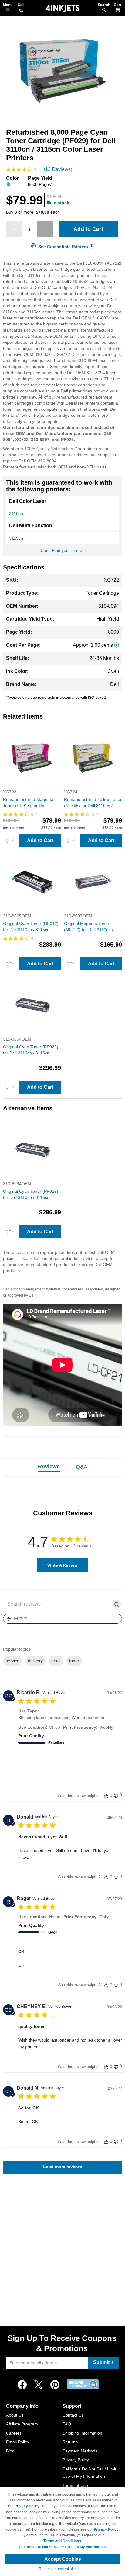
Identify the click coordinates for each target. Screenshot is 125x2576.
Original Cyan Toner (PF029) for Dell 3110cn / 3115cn (31, 1050)
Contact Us (73, 2415)
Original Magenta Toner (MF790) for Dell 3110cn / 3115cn (89, 927)
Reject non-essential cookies (63, 2569)
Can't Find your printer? (63, 550)
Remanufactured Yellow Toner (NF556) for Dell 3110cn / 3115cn (93, 803)
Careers (14, 2433)
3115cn (16, 538)
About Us (15, 2415)
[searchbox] (58, 1604)
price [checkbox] (56, 1661)
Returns (70, 2442)
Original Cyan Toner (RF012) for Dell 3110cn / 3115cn (31, 927)
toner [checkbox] (74, 1661)
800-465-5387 (21, 11)
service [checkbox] (13, 1661)
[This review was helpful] (106, 1796)
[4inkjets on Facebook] (22, 2385)
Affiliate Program (22, 2424)
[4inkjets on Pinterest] (55, 2385)
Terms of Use (75, 2485)
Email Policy (18, 2442)
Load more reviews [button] (63, 2167)
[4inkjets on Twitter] (39, 2385)
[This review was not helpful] (116, 1795)
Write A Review (62, 1565)
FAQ (67, 2424)
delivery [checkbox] (35, 1661)
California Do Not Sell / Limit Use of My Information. (63, 2547)
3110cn (16, 513)
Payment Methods (80, 2451)
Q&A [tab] (82, 1467)
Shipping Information (82, 2433)
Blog (10, 2451)
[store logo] (62, 8)
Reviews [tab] (49, 1467)
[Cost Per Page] (117, 645)
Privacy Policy (76, 2460)
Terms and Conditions (62, 2541)
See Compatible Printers (63, 247)
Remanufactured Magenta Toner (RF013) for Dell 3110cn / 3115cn (28, 803)
